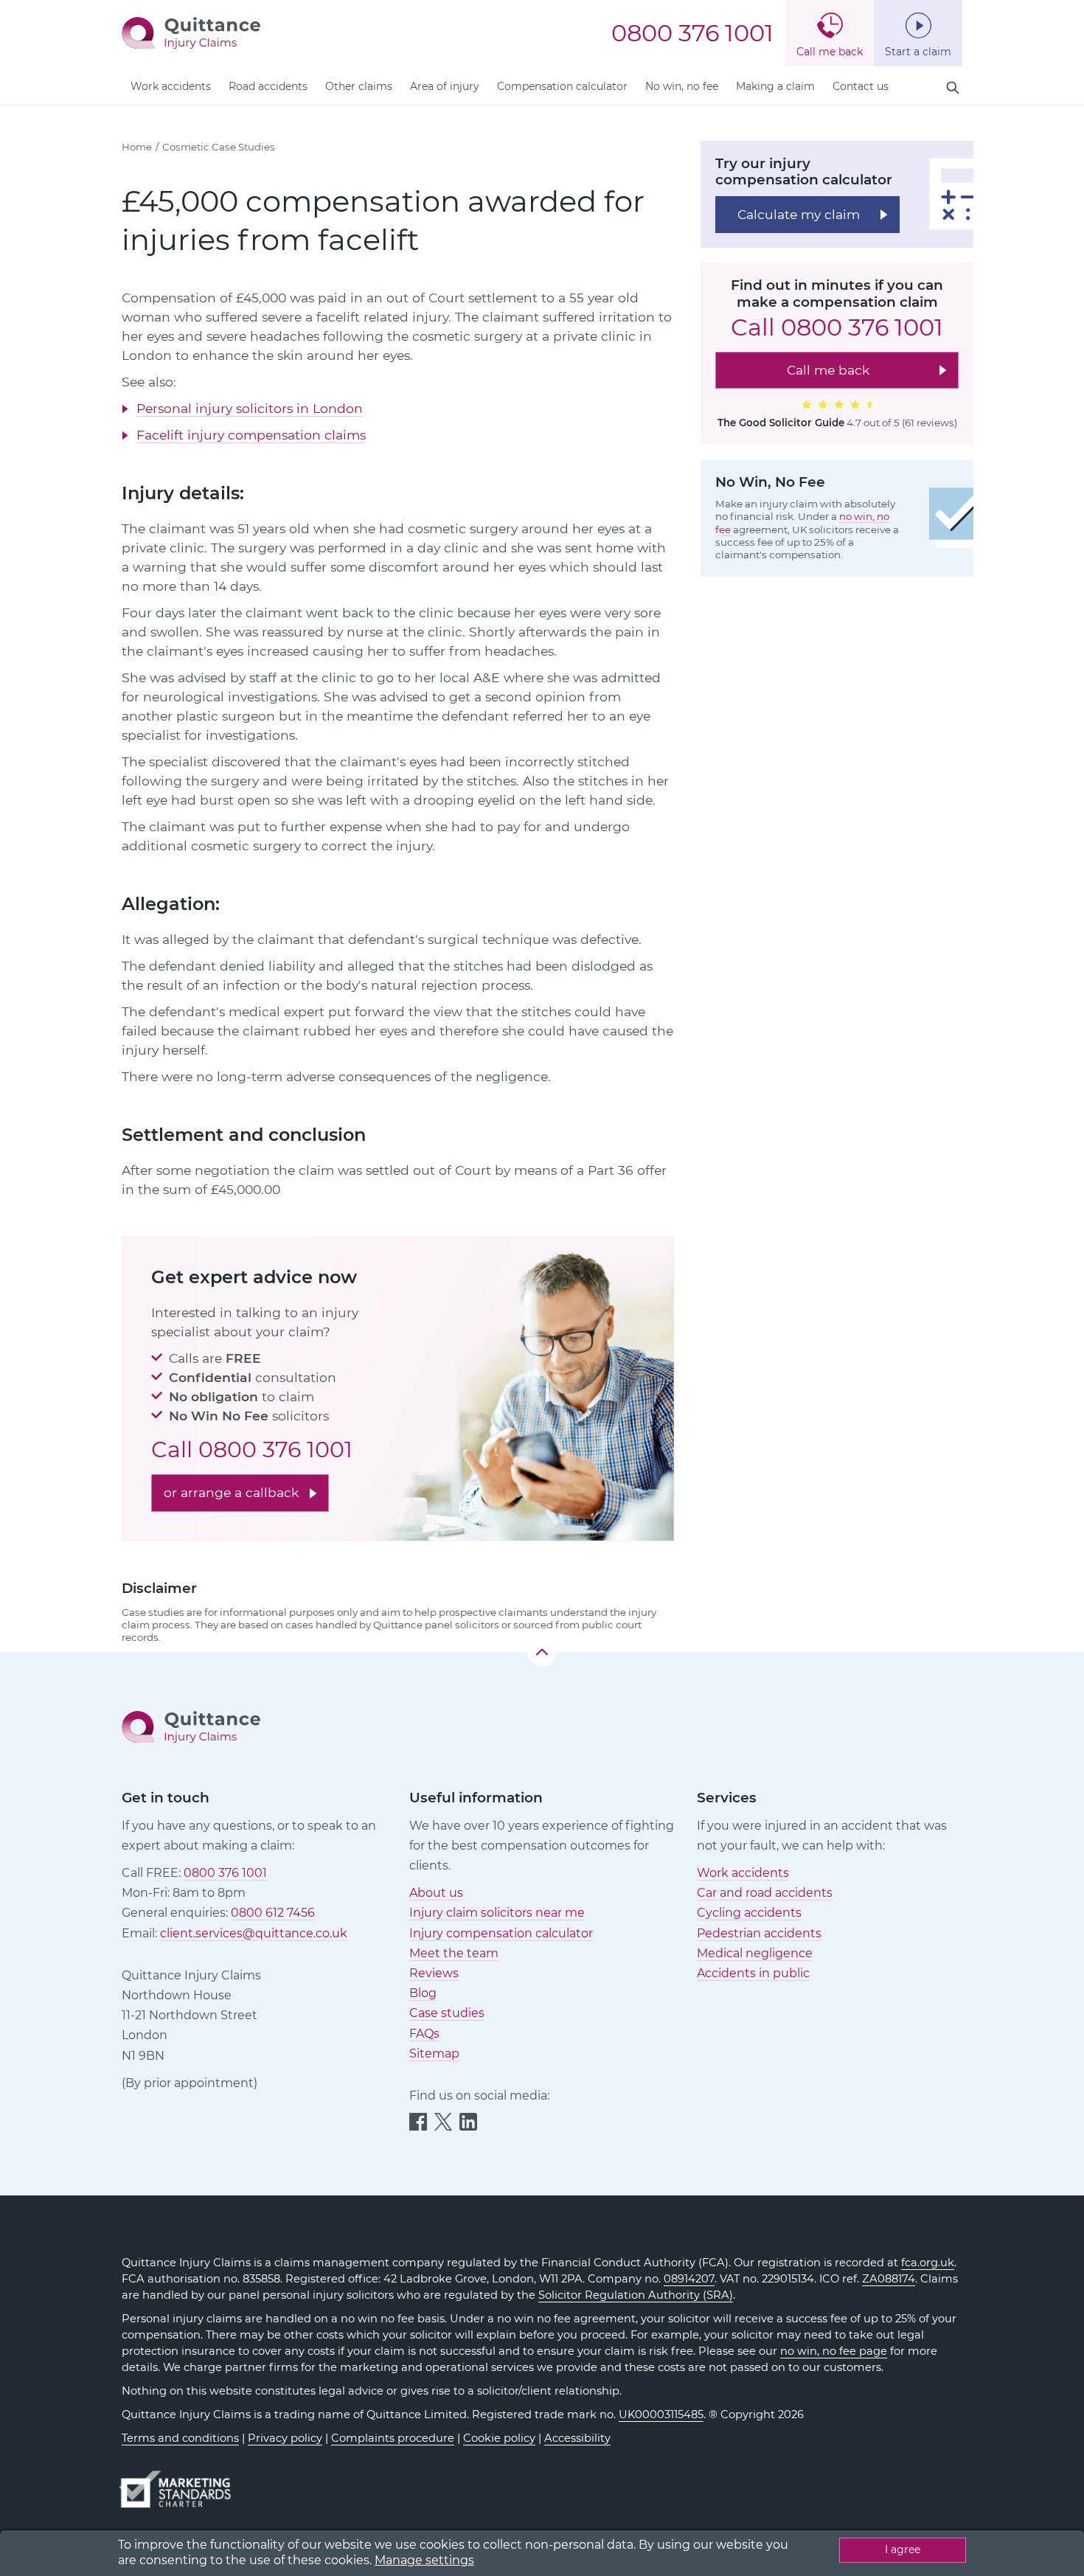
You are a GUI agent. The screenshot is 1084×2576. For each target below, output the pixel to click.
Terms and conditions (180, 2438)
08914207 (689, 2279)
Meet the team (454, 1953)
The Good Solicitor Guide (781, 423)
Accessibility (577, 2438)
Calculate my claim (799, 213)
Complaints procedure (393, 2438)
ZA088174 (889, 2279)
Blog (423, 1993)
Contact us (861, 86)
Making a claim (775, 86)
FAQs (424, 2034)
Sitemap (434, 2053)
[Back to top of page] (542, 1652)
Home (137, 147)
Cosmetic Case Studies (219, 147)
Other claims (359, 86)
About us (436, 1893)
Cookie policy (499, 2438)
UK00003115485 (661, 2414)
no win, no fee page (834, 2351)
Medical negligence (755, 1953)
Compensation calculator (562, 86)
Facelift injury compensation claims (251, 435)
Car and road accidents (765, 1893)
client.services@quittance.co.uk (254, 1933)
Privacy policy (285, 2438)
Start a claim (918, 52)
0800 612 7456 (273, 1913)
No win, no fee (682, 86)
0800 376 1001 (692, 33)
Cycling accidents (749, 1913)
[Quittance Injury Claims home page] (191, 32)
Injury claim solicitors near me (497, 1913)
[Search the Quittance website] (953, 88)
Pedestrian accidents (759, 1933)
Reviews (434, 1973)
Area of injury (445, 86)
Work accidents (171, 86)
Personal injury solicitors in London (250, 408)
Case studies (447, 2013)
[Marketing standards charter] (180, 2482)
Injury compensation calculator (501, 1933)
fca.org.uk (928, 2263)
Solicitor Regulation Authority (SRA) (636, 2295)
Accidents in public (753, 1973)
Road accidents (268, 86)
